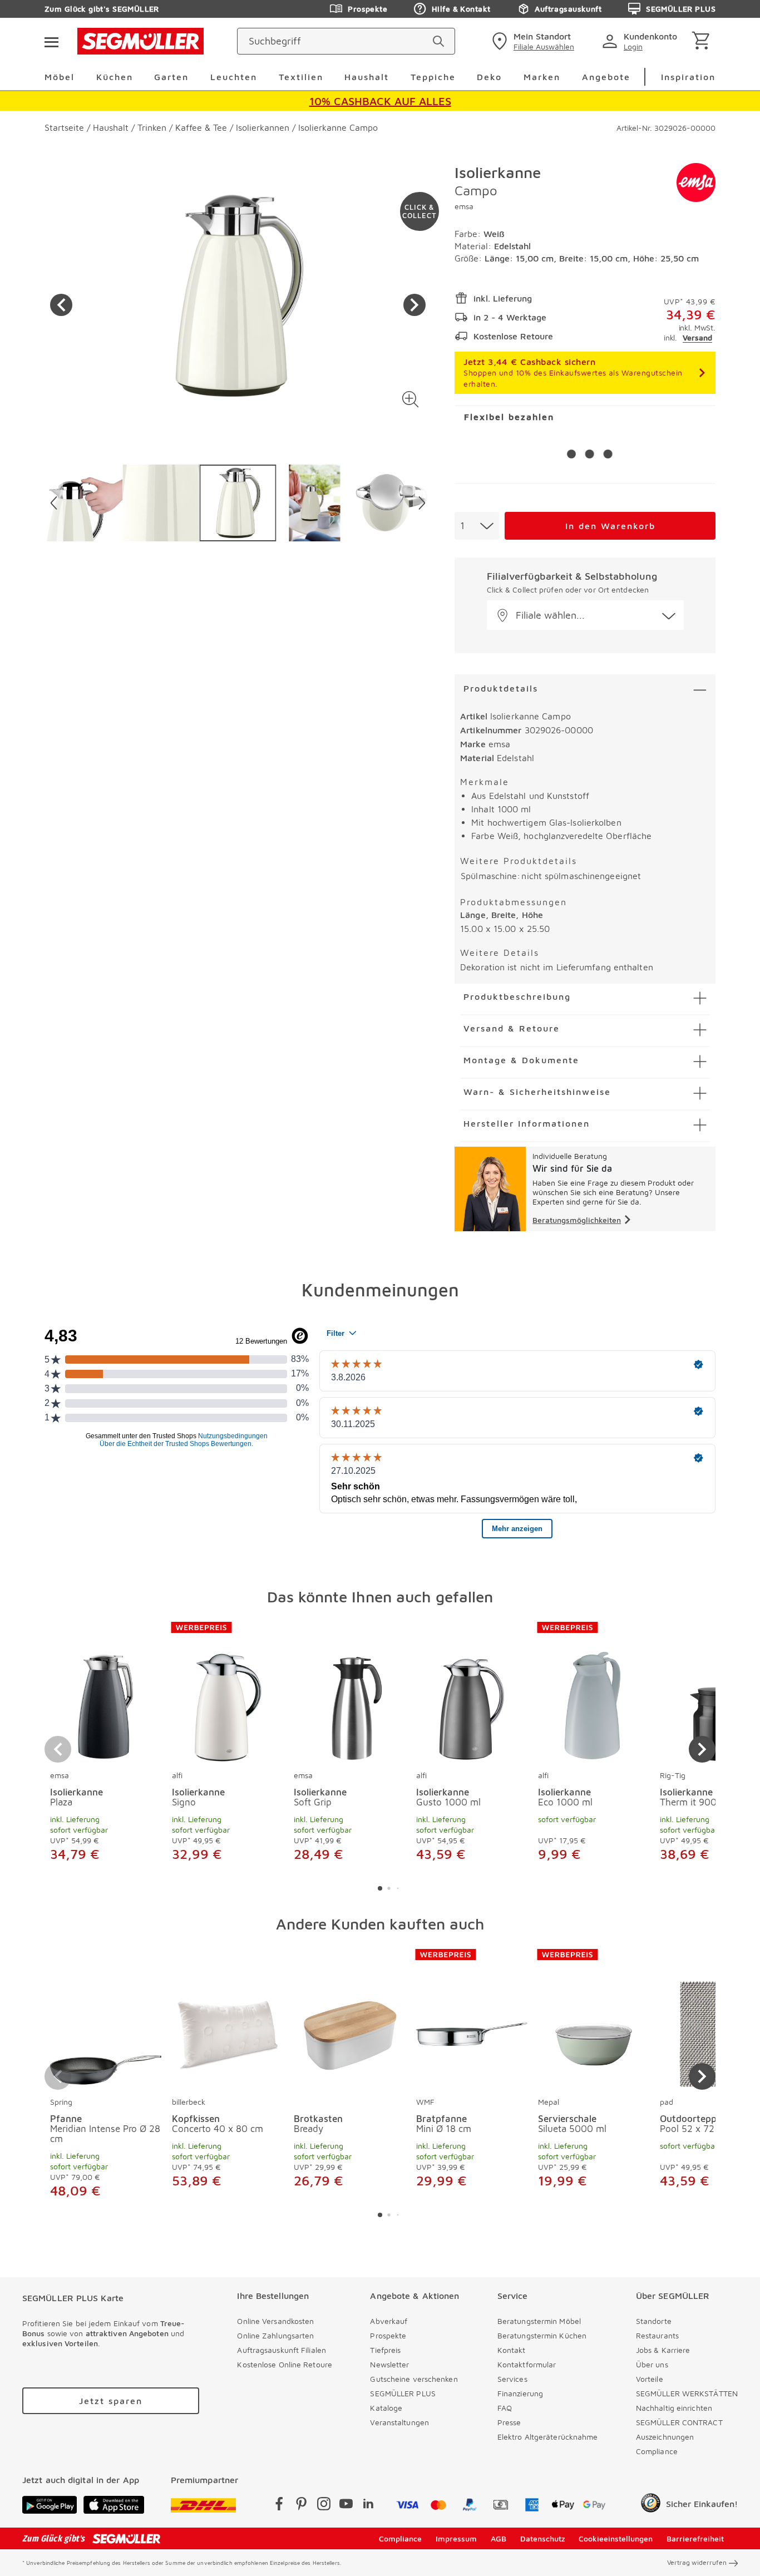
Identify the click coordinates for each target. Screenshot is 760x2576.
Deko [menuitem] (489, 77)
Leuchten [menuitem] (234, 77)
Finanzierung (520, 2393)
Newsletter (389, 2364)
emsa (464, 206)
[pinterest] (302, 2506)
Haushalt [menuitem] (367, 77)
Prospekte (367, 9)
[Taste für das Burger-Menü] (51, 41)
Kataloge (386, 2408)
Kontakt (512, 2350)
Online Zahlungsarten (275, 2335)
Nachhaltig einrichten (674, 2408)
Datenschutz (543, 2538)
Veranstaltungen (399, 2422)
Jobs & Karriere (663, 2350)
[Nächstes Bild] (414, 305)
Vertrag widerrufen (697, 2562)
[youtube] (346, 2506)
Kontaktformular (527, 2364)
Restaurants (657, 2335)
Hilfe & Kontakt (461, 9)
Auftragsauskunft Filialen (282, 2350)
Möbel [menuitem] (60, 77)
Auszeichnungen (665, 2437)
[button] (410, 399)
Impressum (456, 2538)
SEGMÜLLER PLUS (681, 9)
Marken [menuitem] (542, 77)
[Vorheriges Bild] (61, 305)
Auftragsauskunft (568, 9)
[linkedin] (368, 2506)
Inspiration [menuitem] (688, 77)
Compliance (657, 2451)
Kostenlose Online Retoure (285, 2364)
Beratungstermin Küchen (542, 2335)
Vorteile (650, 2379)
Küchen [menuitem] (115, 77)
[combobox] (477, 526)
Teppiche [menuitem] (433, 77)
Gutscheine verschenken (414, 2379)
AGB (499, 2538)
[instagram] (324, 2506)
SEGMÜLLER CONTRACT (679, 2422)
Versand (697, 337)
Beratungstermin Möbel (539, 2321)
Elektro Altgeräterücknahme (548, 2437)
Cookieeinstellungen (616, 2538)
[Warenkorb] (703, 41)
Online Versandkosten (275, 2321)
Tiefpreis (385, 2350)
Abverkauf (389, 2321)
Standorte (654, 2321)
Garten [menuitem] (171, 77)
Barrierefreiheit (695, 2538)
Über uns (652, 2364)
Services (512, 2379)
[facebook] (279, 2506)
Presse (509, 2422)
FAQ (505, 2408)
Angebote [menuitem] (606, 77)
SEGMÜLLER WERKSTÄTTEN (687, 2393)
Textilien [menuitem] (301, 77)
